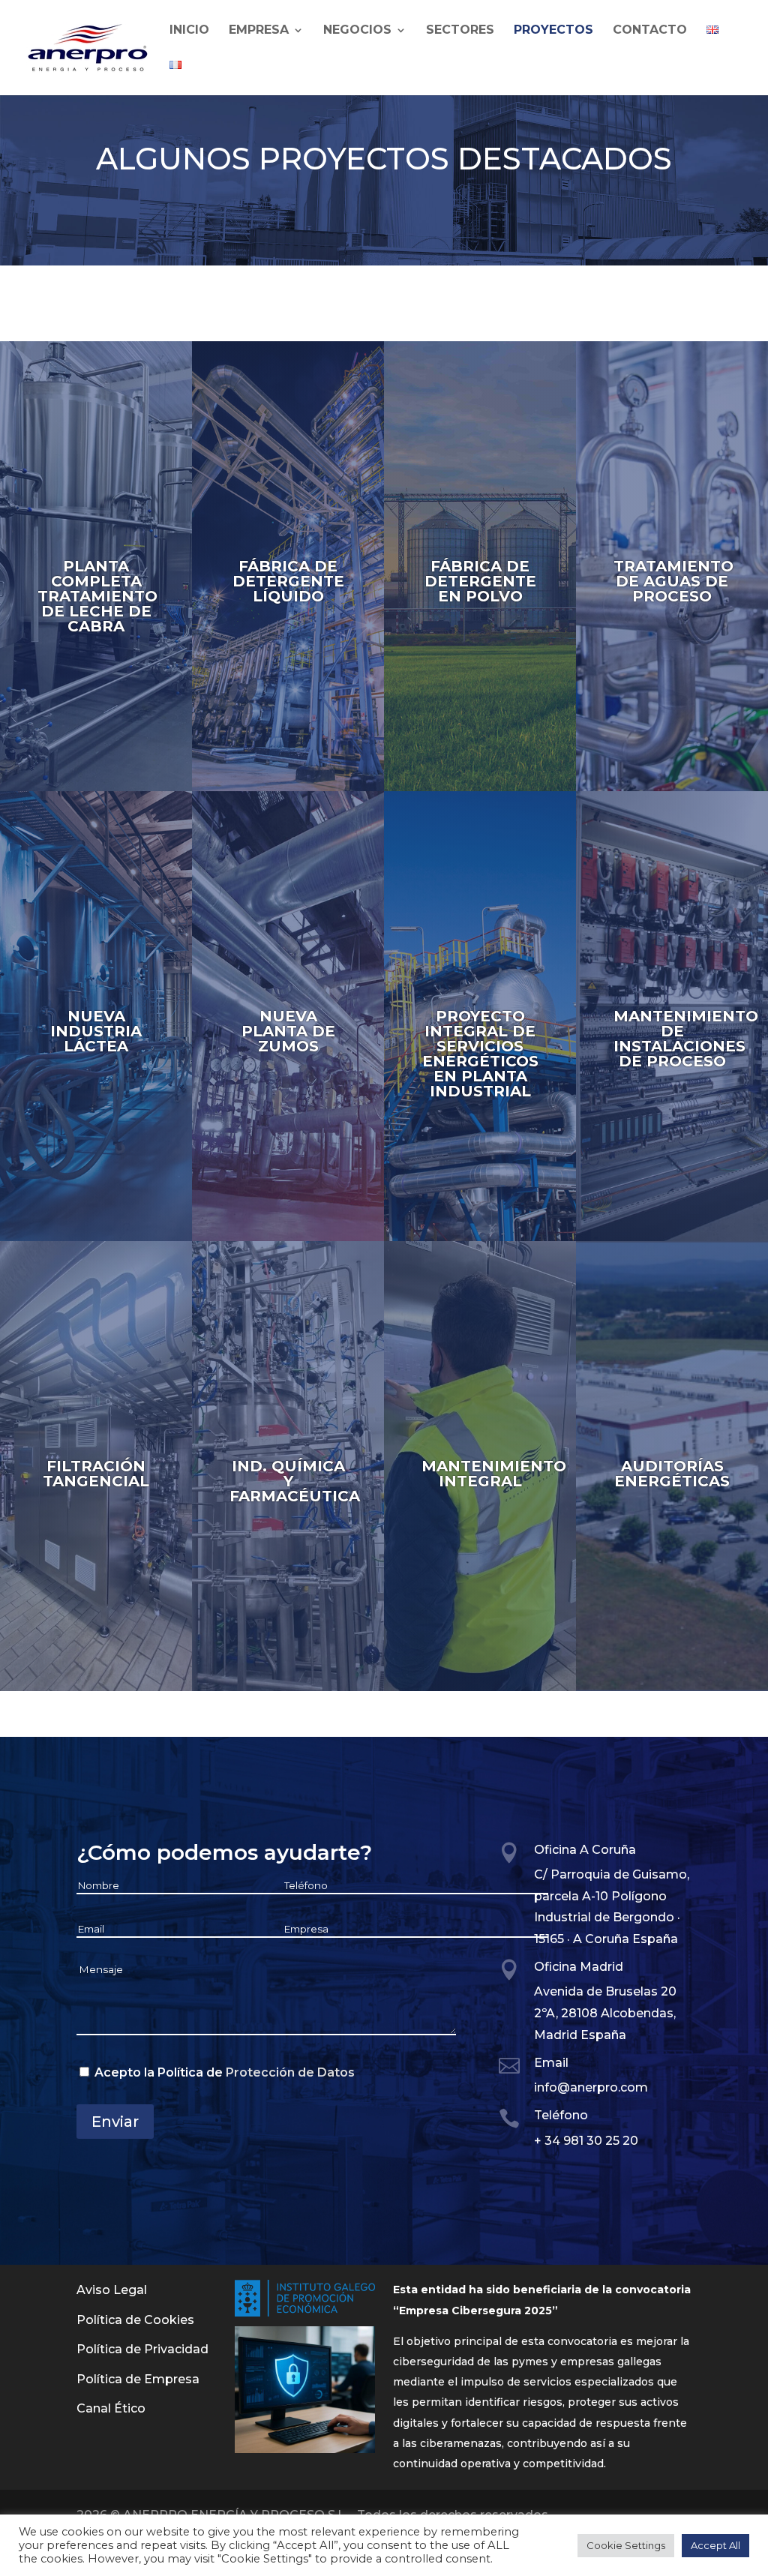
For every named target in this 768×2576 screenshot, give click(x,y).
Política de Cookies (135, 2320)
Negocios (357, 31)
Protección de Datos (290, 2072)
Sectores (460, 31)
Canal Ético (111, 2408)
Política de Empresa (138, 2379)
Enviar (115, 2122)
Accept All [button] (715, 2545)
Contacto (650, 31)
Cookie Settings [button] (626, 2545)
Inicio (189, 31)
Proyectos (553, 31)
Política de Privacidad (142, 2349)
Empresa (259, 31)
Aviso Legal (112, 2290)
